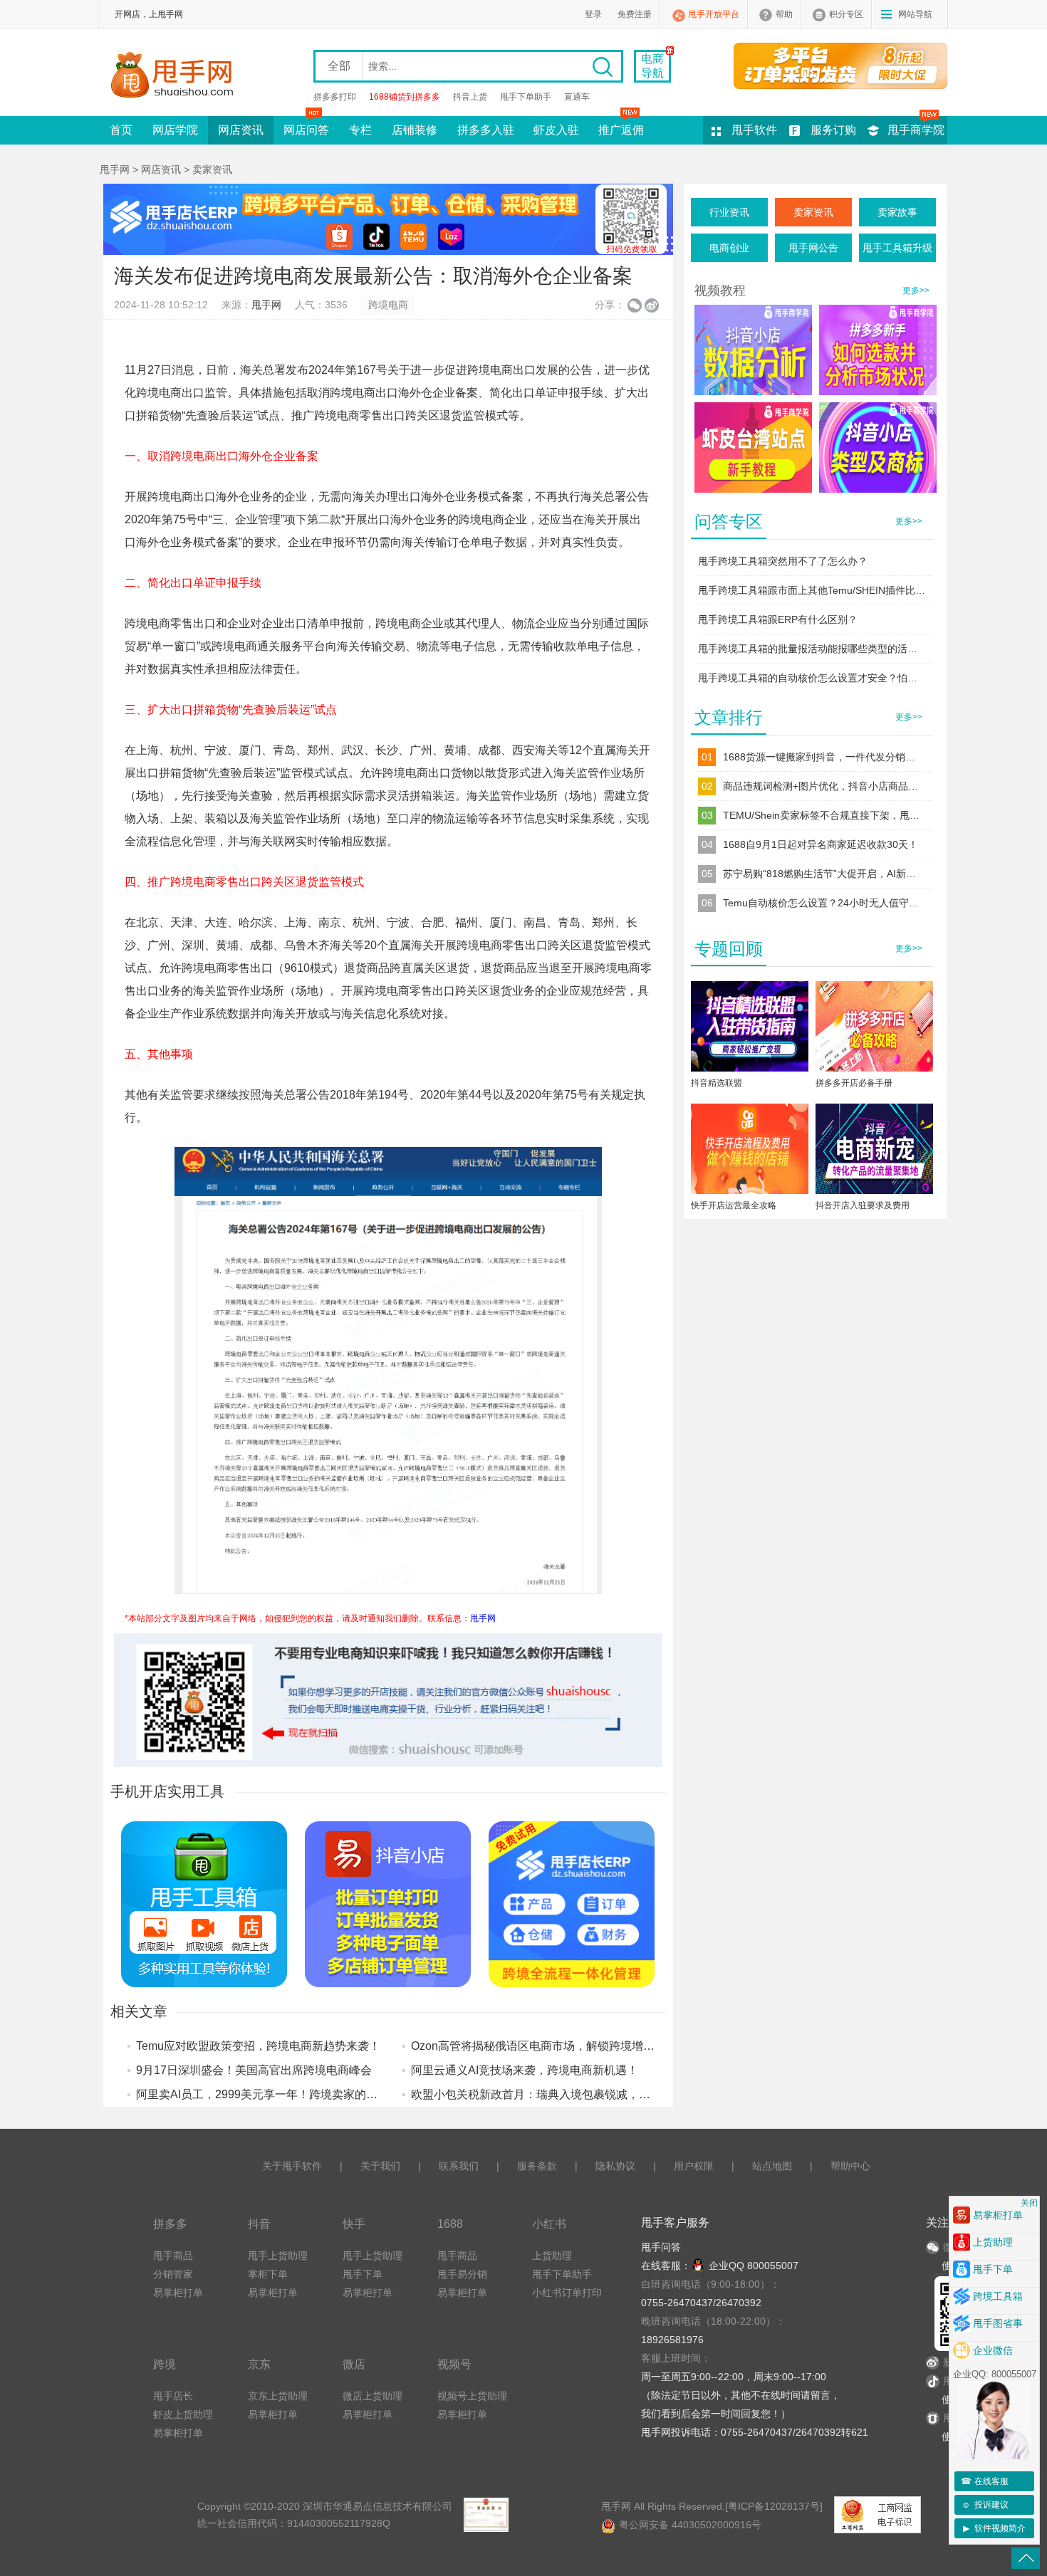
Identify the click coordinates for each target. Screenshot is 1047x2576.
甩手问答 (661, 2247)
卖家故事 (897, 212)
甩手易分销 (462, 2274)
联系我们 (459, 2166)
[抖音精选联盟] (750, 1029)
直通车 (577, 97)
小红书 (549, 2224)
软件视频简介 (995, 2528)
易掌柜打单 (178, 2293)
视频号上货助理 (472, 2396)
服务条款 (537, 2166)
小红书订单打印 (567, 2293)
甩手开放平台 (714, 14)
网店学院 (175, 130)
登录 (593, 14)
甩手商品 (173, 2256)
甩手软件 (754, 130)
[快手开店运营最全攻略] (750, 1152)
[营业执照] (486, 2515)
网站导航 (915, 14)
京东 (259, 2364)
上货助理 (552, 2256)
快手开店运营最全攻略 (734, 1205)
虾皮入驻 (556, 130)
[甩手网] (176, 76)
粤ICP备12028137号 (774, 2506)
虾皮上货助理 (183, 2414)
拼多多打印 (335, 97)
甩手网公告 (813, 248)
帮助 (784, 14)
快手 (354, 2224)
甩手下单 (363, 2274)
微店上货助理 (373, 2396)
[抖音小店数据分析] (753, 350)
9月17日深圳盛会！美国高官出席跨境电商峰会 (254, 2070)
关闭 (1029, 2203)
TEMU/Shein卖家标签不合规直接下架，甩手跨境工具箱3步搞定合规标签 (823, 815)
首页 (121, 130)
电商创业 (729, 248)
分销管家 (173, 2274)
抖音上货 (470, 97)
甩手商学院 (916, 130)
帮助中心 (850, 2166)
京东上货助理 (278, 2396)
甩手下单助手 (526, 97)
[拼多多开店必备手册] (874, 1029)
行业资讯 (729, 212)
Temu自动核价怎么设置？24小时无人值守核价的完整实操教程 (823, 903)
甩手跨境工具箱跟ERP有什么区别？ (778, 619)
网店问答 (306, 130)
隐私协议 (615, 2166)
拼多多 (170, 2224)
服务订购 (833, 130)
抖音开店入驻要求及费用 (863, 1205)
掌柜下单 (268, 2274)
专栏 (360, 130)
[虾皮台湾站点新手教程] (753, 447)
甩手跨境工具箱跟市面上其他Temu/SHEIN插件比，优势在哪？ (812, 590)
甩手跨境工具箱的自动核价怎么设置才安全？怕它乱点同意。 (812, 678)
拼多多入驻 (486, 130)
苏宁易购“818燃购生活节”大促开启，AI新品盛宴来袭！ (823, 874)
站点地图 (772, 2166)
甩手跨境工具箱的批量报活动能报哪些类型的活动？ (812, 649)
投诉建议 (985, 2505)
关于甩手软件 (292, 2166)
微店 (354, 2364)
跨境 (165, 2364)
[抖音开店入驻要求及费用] (874, 1152)
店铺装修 (415, 130)
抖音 (259, 2224)
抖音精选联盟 (717, 1083)
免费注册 (635, 14)
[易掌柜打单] (840, 66)
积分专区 (846, 14)
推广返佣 (621, 130)
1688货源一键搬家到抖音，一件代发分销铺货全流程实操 (823, 757)
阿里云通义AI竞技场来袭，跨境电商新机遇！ (525, 2070)
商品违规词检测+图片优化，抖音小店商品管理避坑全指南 (823, 786)
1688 (450, 2224)
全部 (339, 66)
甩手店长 (173, 2396)
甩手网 (115, 169)
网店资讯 (241, 130)
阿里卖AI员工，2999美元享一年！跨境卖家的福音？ (268, 2094)
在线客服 (985, 2481)
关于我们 (380, 2166)
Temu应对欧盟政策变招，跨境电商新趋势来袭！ (258, 2046)
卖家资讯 (212, 169)
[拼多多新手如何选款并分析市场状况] (878, 350)
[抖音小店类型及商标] (878, 447)
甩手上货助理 (278, 2256)
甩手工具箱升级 (897, 248)
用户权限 (694, 2166)
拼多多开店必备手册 (854, 1083)
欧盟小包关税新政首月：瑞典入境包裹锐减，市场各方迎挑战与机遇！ (588, 2094)
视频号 (454, 2364)
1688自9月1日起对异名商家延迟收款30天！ (821, 844)
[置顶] (1026, 2558)
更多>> (916, 290)
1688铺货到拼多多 (405, 97)
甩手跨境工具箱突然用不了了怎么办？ (783, 561)
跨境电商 (388, 305)
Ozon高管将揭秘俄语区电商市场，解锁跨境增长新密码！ (556, 2046)
